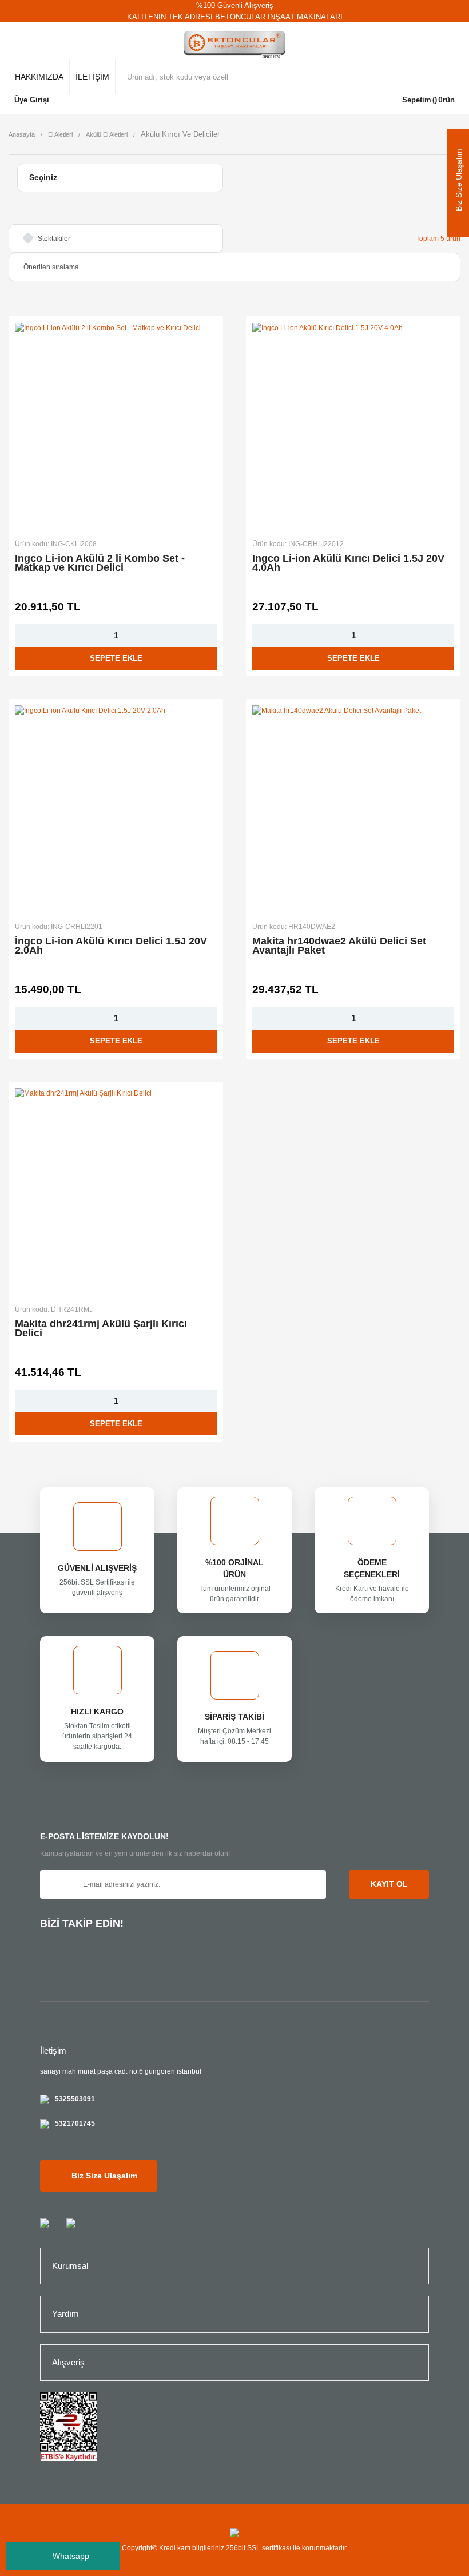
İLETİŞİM (92, 77)
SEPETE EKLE (116, 658)
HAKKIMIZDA (39, 77)
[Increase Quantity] (210, 636)
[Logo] (235, 45)
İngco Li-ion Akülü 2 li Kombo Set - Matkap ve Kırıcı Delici (100, 563)
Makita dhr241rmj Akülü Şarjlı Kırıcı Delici (101, 1329)
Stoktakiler (54, 239)
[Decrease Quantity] (22, 636)
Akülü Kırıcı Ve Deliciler (180, 134)
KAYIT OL (389, 1884)
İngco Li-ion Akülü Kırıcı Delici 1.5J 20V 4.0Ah (348, 563)
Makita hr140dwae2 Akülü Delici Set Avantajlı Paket (339, 946)
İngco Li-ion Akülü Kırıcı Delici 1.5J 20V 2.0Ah (111, 946)
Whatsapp (71, 2556)
